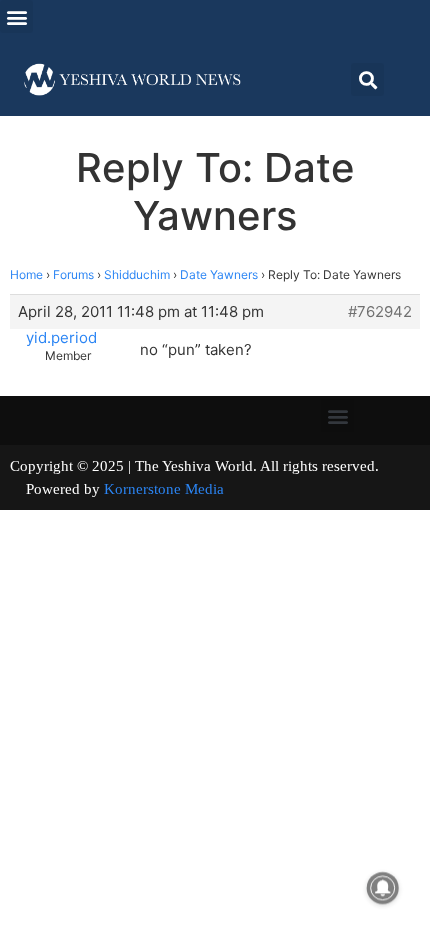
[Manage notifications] (383, 888)
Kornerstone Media (164, 489)
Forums (73, 274)
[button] (16, 16)
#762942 (380, 312)
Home (26, 274)
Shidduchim (137, 274)
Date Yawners (219, 274)
